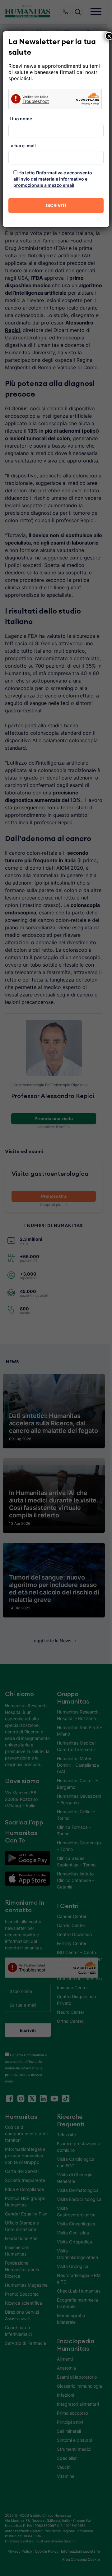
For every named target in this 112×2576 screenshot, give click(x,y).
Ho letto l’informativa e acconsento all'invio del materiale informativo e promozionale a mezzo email (53, 179)
